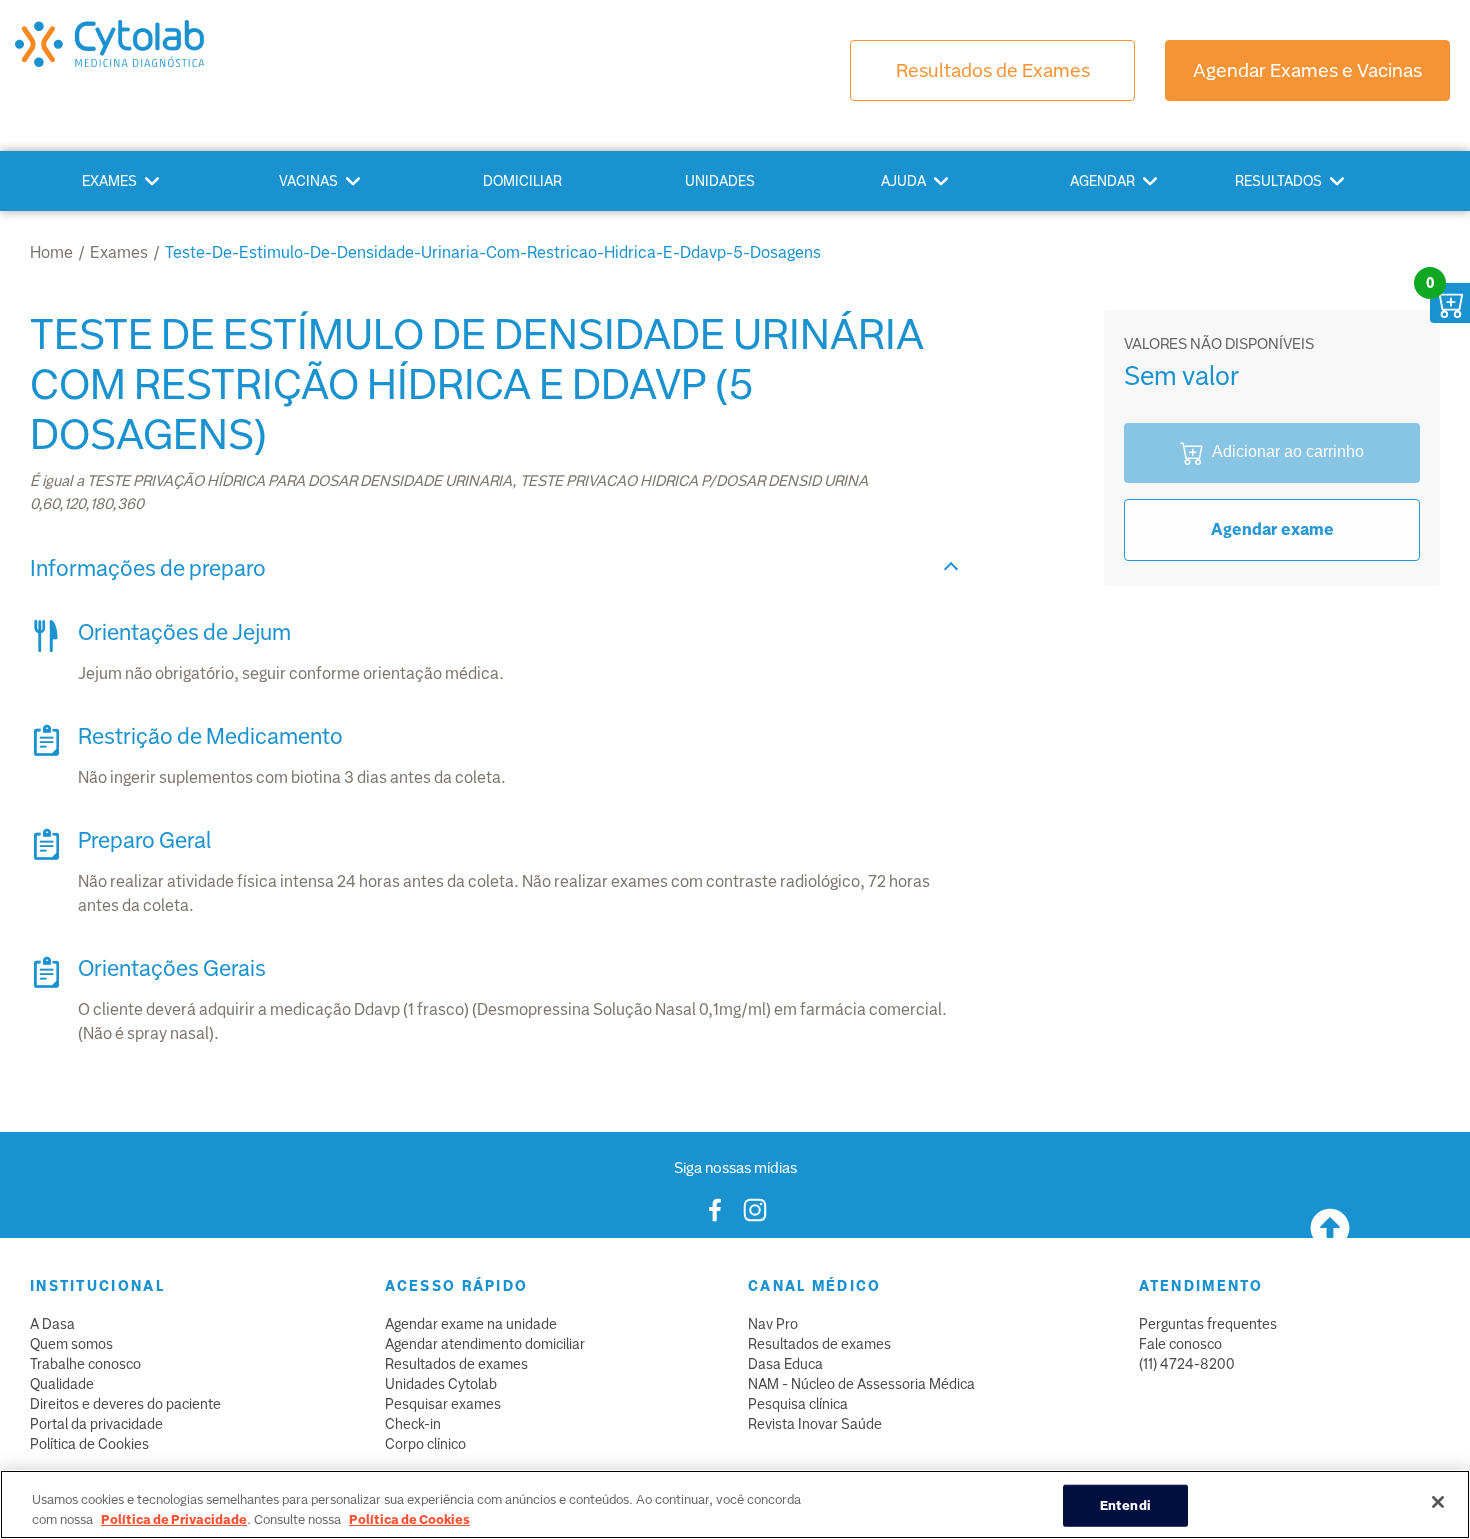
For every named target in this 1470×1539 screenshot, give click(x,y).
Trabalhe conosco (85, 1364)
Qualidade (62, 1384)
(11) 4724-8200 (1187, 1364)
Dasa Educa (785, 1364)
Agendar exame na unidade (471, 1324)
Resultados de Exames (993, 70)
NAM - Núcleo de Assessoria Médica (861, 1384)
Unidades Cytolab (441, 1384)
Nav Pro (773, 1324)
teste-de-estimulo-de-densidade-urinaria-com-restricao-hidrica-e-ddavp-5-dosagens (493, 252)
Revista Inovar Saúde (815, 1424)
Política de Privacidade (174, 1518)
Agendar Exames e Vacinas (1307, 70)
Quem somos (71, 1344)
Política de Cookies (89, 1444)
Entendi (1125, 1505)
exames (119, 252)
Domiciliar (522, 181)
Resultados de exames (456, 1364)
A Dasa (52, 1324)
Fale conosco (1180, 1344)
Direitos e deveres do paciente (125, 1404)
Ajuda (903, 181)
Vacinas (308, 181)
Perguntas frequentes (1208, 1324)
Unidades (720, 181)
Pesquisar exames (443, 1404)
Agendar (1102, 181)
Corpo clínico (425, 1444)
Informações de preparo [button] (148, 568)
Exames (109, 181)
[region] (735, 1504)
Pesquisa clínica (798, 1404)
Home (51, 252)
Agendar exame (1272, 529)
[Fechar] (1438, 1502)
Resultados (1278, 181)
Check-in (413, 1424)
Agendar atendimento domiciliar (485, 1344)
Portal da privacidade (96, 1424)
